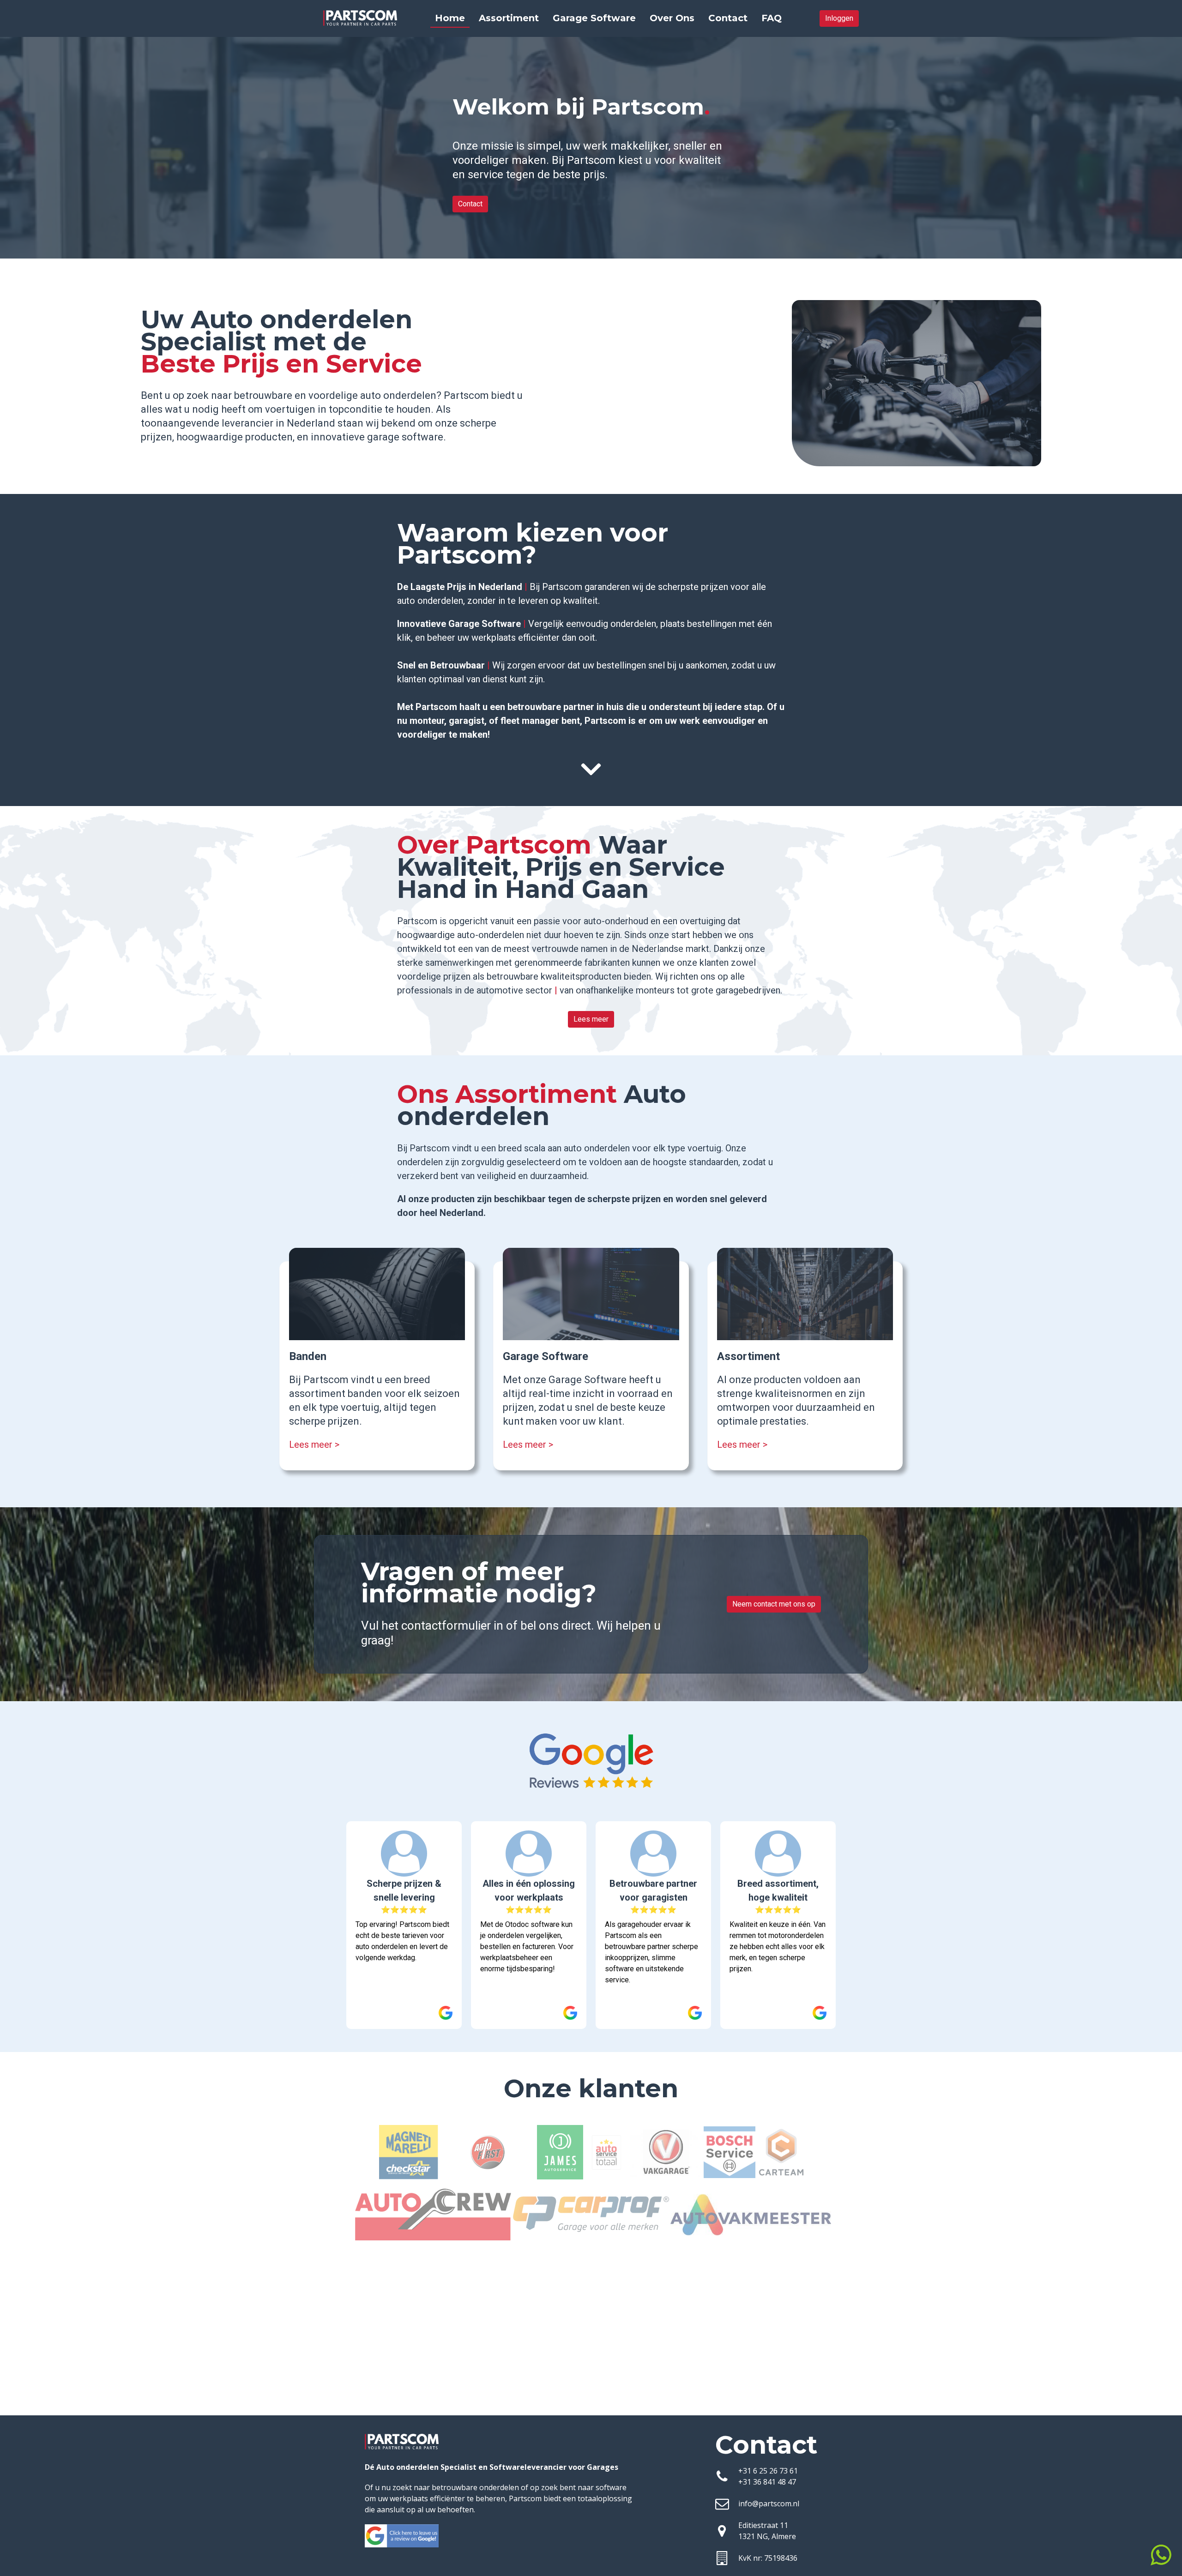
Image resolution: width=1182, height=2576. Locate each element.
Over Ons (672, 18)
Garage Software (594, 18)
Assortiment (509, 18)
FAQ (772, 18)
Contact (728, 18)
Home (450, 18)
